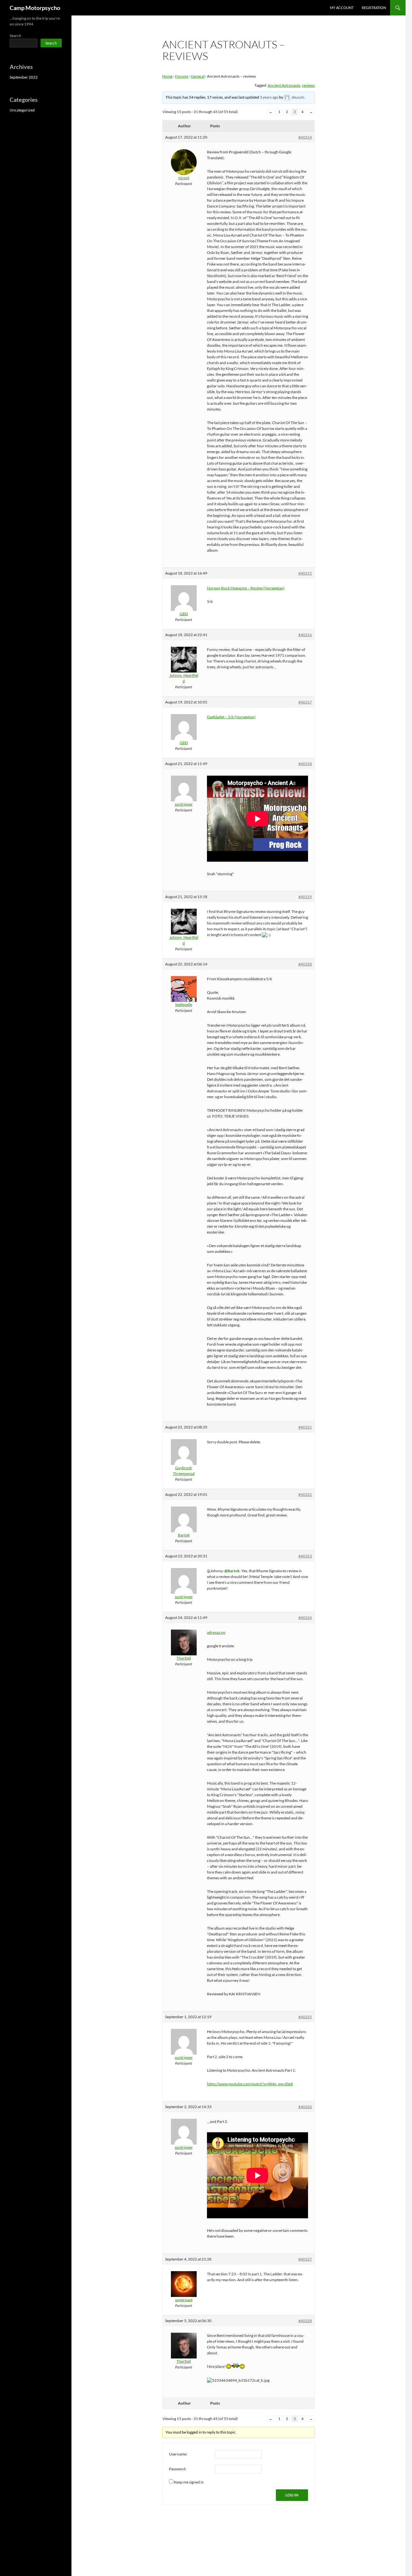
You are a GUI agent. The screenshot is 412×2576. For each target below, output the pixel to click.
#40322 (305, 1494)
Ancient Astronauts (284, 85)
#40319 (305, 897)
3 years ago (269, 97)
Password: (178, 2469)
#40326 (305, 2107)
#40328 (305, 2321)
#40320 (305, 964)
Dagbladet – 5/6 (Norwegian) (231, 717)
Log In (292, 2495)
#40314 (305, 137)
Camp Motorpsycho (35, 8)
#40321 (305, 1427)
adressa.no (216, 1632)
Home (167, 76)
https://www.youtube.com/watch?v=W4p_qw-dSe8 (250, 2084)
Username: (178, 2454)
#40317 (305, 702)
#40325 (305, 2017)
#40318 (305, 764)
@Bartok (232, 1571)
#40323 (305, 1556)
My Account (342, 8)
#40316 (305, 635)
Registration (374, 8)
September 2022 (24, 77)
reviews (308, 85)
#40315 (305, 573)
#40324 (305, 1617)
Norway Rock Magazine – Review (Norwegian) (246, 588)
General (198, 76)
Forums (182, 76)
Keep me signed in (189, 2482)
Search (15, 36)
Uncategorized (22, 110)
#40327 (305, 2259)
